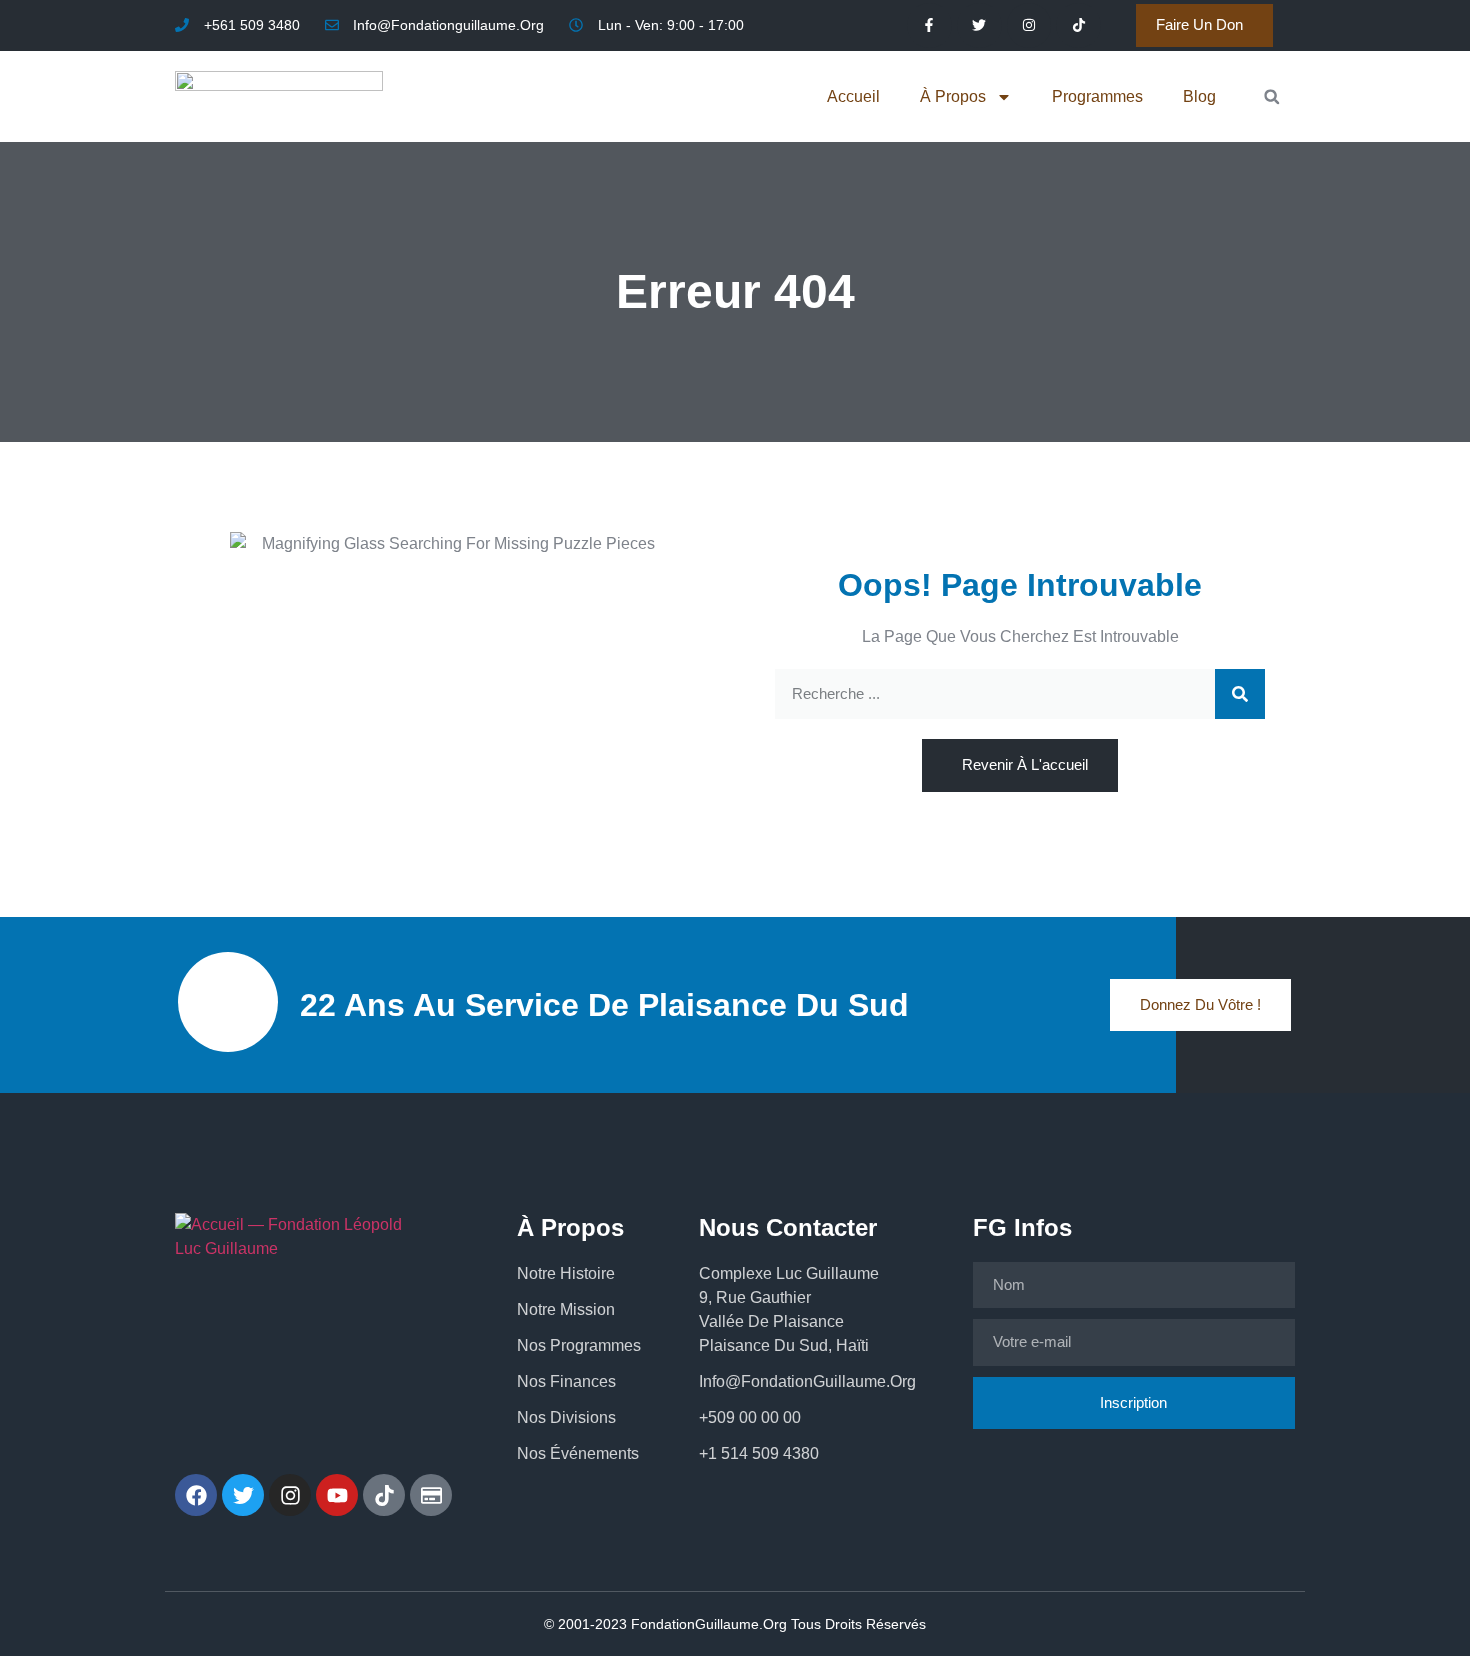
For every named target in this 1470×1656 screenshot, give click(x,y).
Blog (1199, 96)
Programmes (1097, 96)
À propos (953, 96)
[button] (1271, 96)
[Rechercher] (1240, 694)
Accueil (853, 96)
